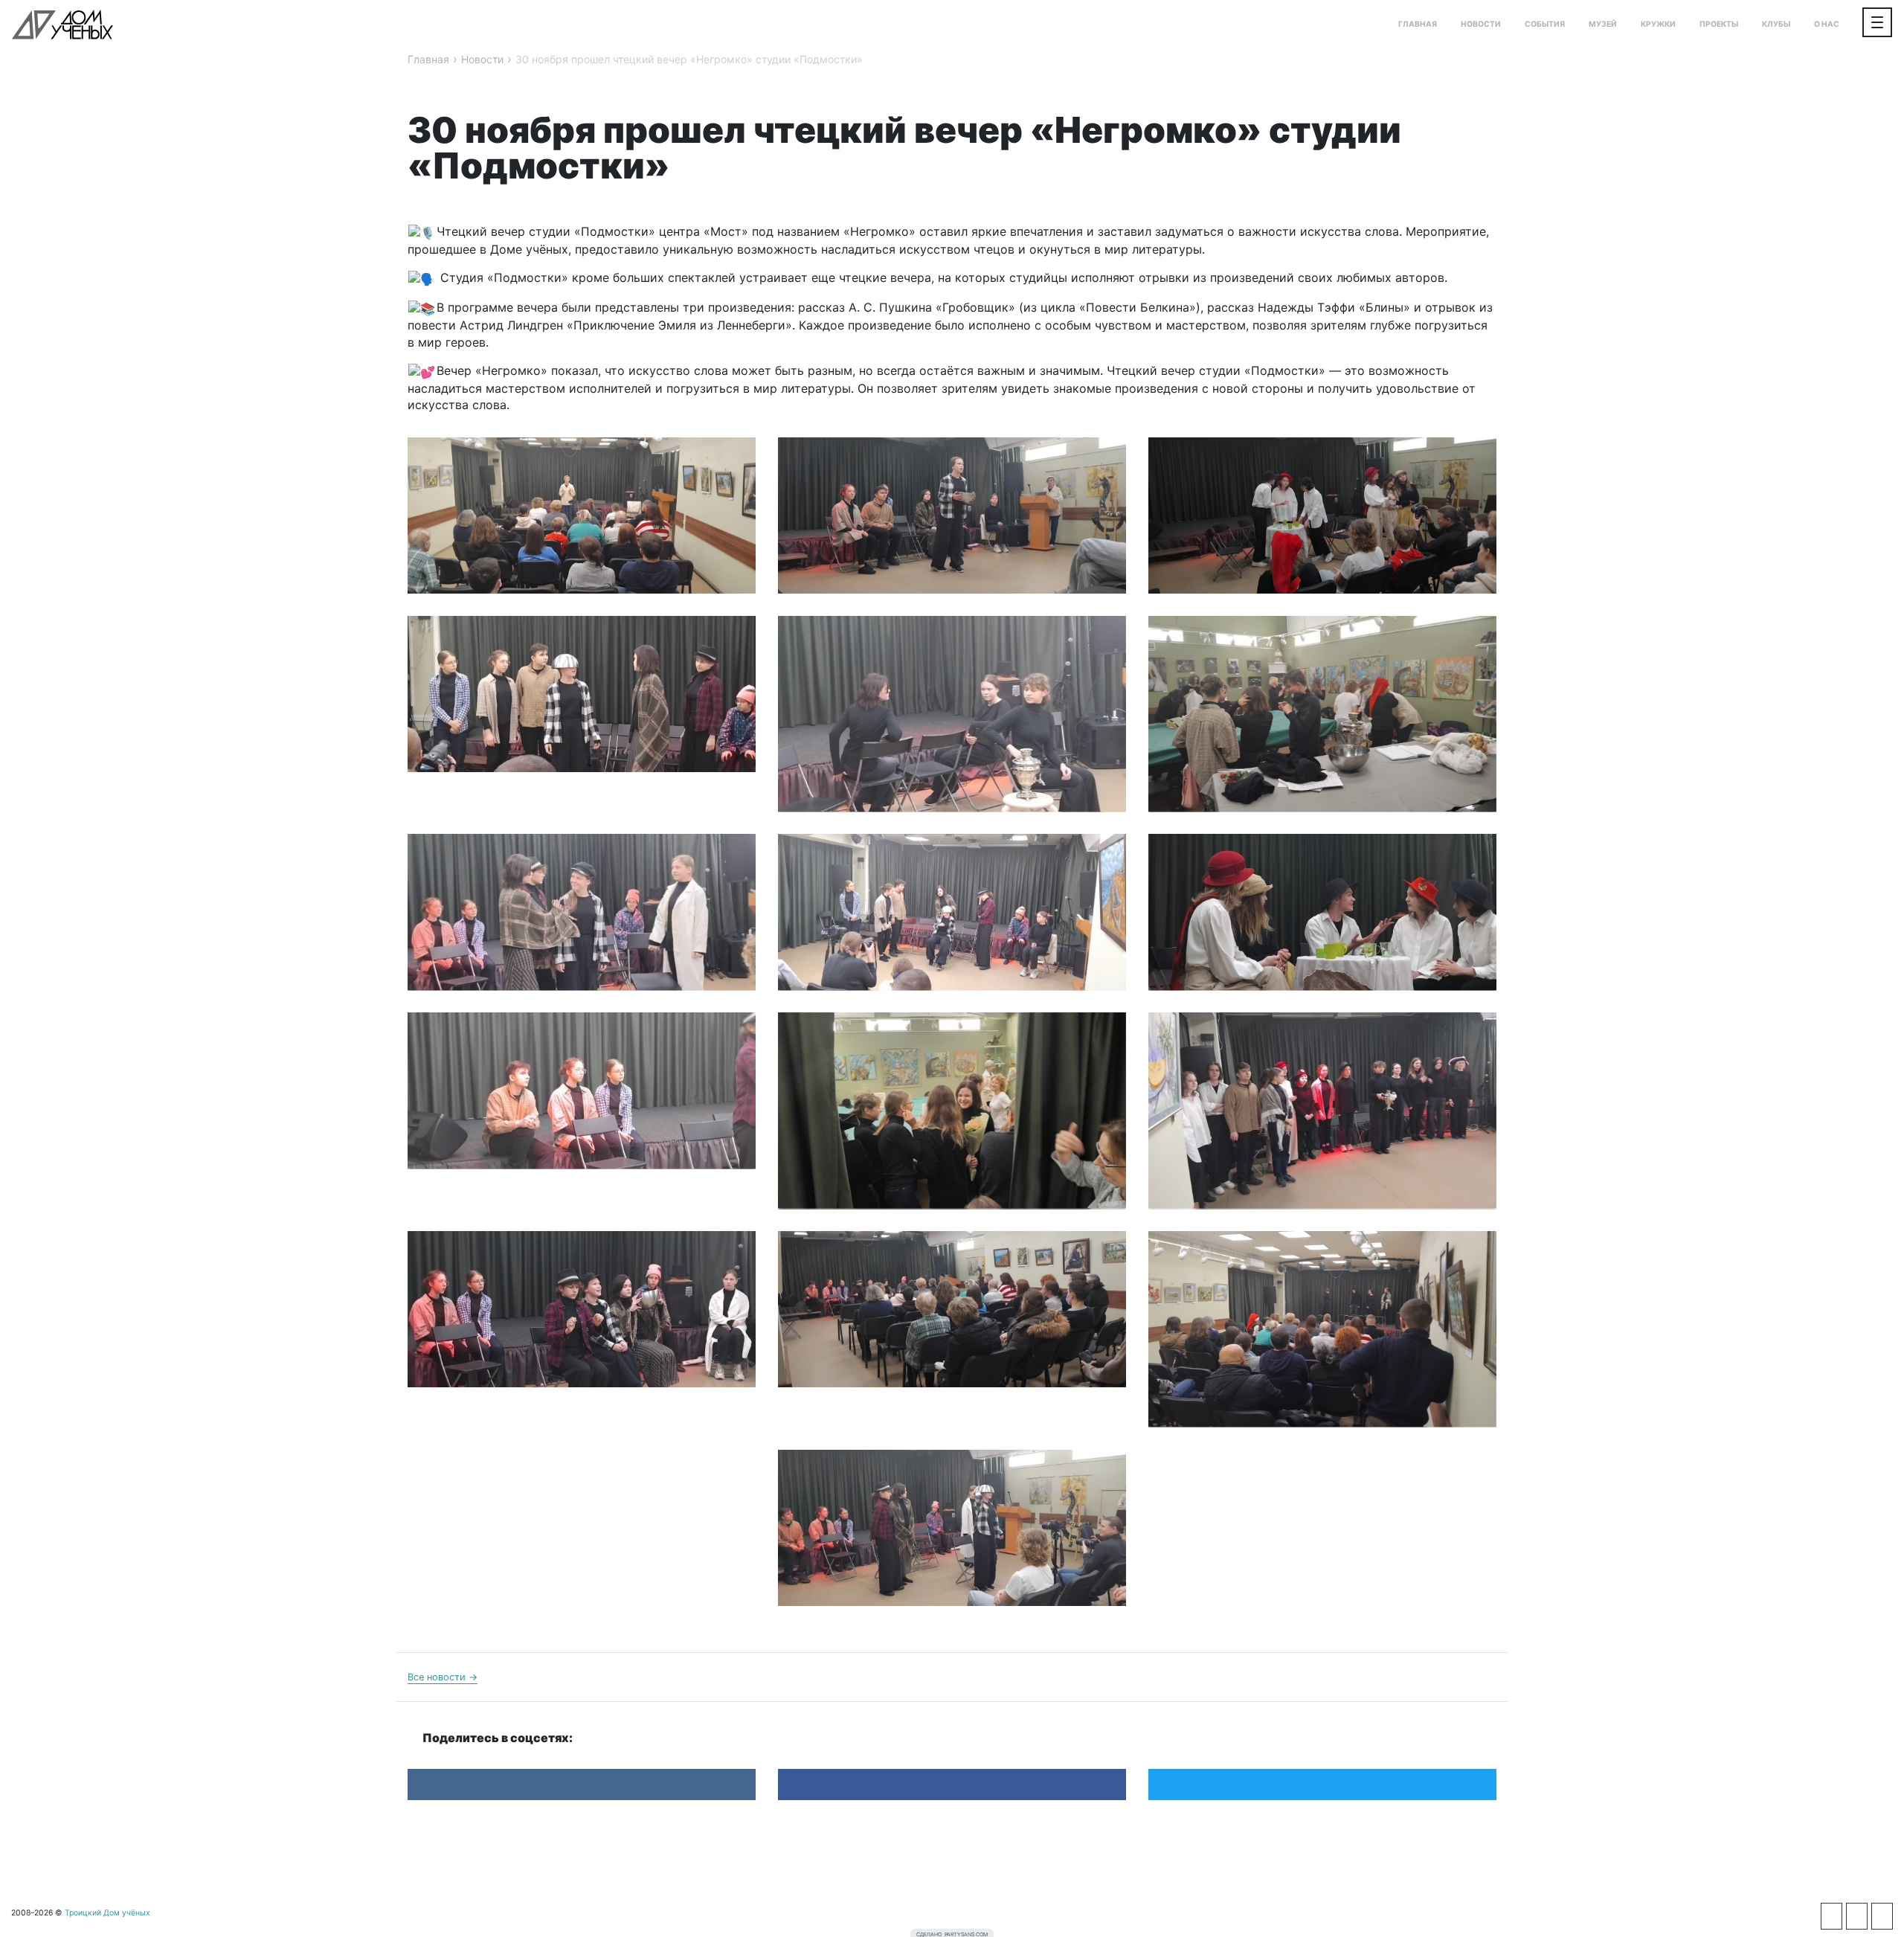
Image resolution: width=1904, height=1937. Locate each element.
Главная (1418, 24)
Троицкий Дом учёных (62, 25)
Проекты (1719, 24)
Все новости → (443, 1677)
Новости (1481, 24)
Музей (1603, 24)
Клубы (1776, 24)
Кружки (1658, 24)
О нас (1827, 24)
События (1545, 24)
